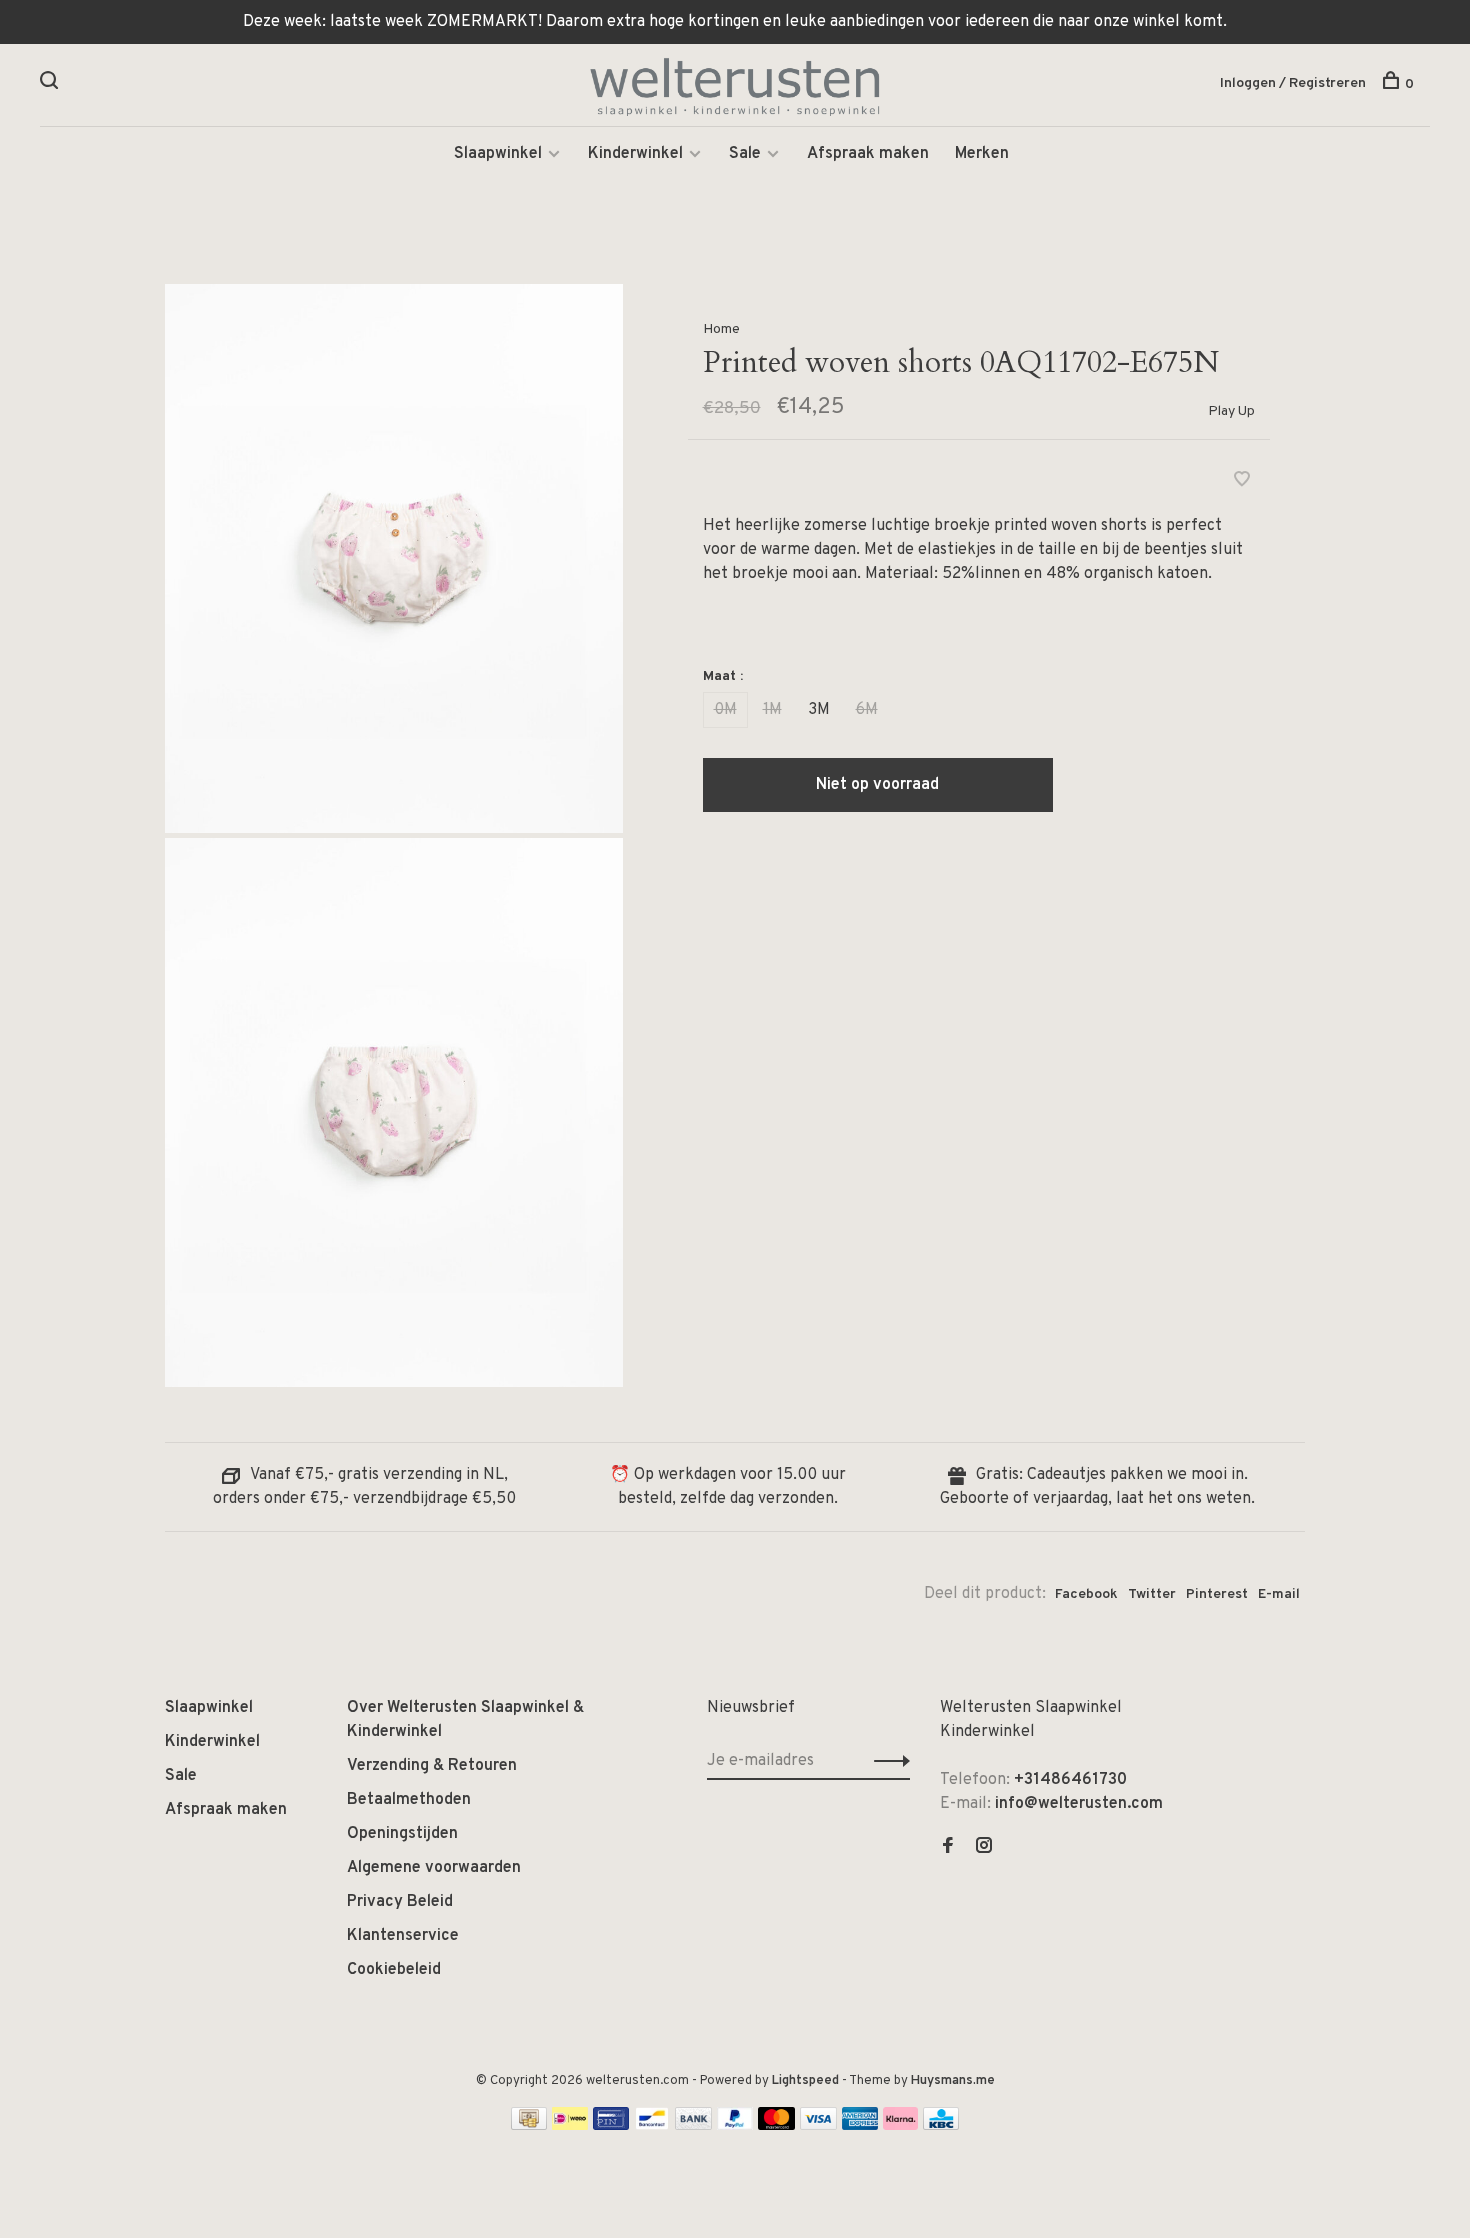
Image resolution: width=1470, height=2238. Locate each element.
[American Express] (860, 2126)
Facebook (1086, 1594)
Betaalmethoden (409, 1800)
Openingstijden (402, 1834)
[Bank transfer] (693, 2126)
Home (721, 329)
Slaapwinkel (498, 154)
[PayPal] (735, 2126)
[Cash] (529, 2126)
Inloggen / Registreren (1293, 83)
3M (819, 710)
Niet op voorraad (877, 785)
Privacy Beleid (400, 1902)
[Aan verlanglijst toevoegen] (1242, 482)
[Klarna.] (900, 2126)
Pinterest (1217, 1594)
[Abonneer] (886, 1761)
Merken (982, 154)
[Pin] (611, 2126)
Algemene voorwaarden (434, 1868)
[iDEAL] (570, 2126)
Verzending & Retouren (432, 1766)
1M (772, 710)
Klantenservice (403, 1936)
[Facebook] (948, 1848)
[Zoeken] (51, 84)
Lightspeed (805, 2081)
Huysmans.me (953, 2081)
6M (867, 710)
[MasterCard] (776, 2126)
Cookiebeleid (394, 1970)
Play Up (1231, 411)
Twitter (1152, 1594)
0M (725, 710)
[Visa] (818, 2126)
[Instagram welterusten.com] (984, 1848)
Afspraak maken (868, 154)
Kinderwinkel (635, 154)
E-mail (1279, 1594)
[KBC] (941, 2126)
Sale (745, 154)
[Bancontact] (652, 2126)
